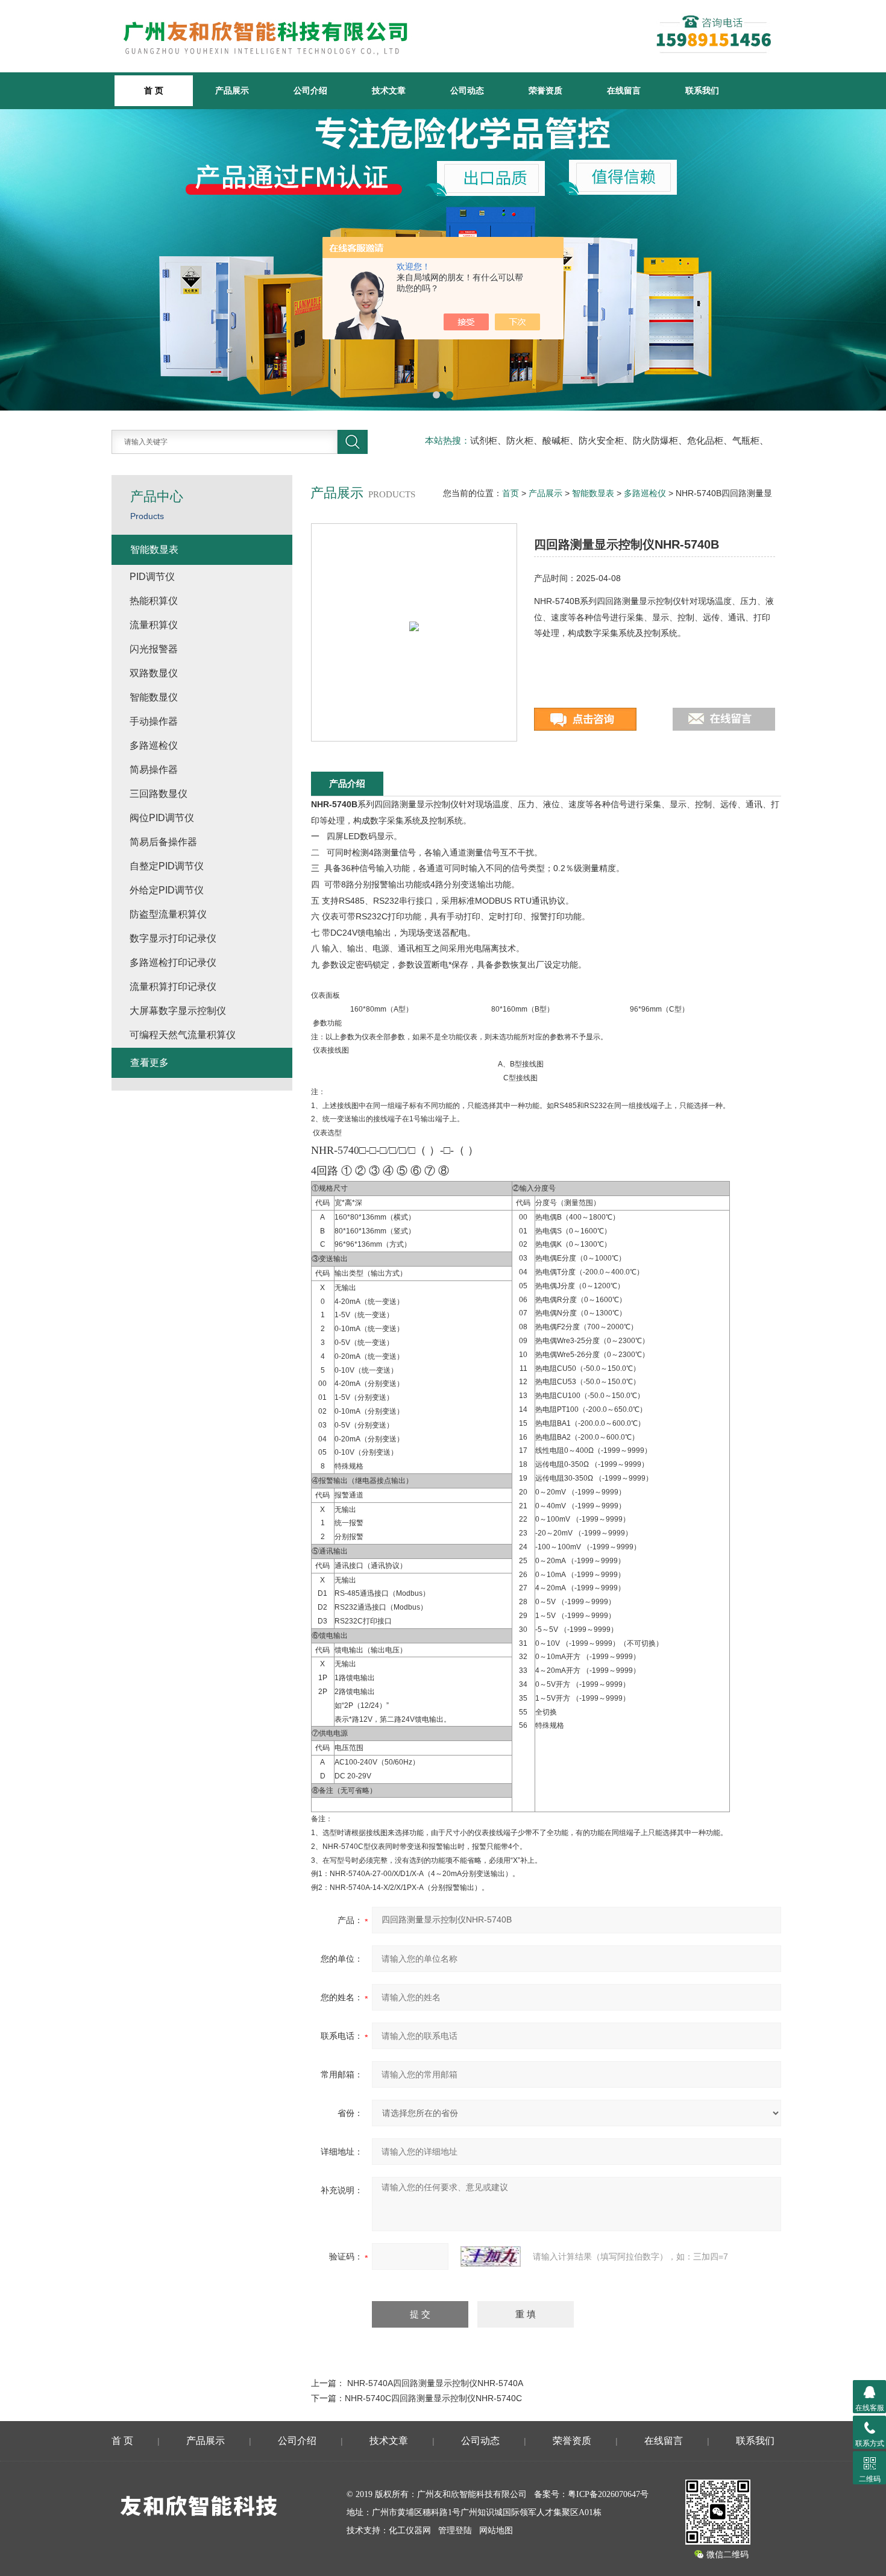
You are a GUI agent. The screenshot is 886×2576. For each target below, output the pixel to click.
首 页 (122, 2441)
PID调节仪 (152, 577)
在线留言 (624, 90)
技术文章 (389, 90)
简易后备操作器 (163, 842)
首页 (511, 493)
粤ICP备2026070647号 (608, 2494)
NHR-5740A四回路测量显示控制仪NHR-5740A (435, 2383)
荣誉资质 (545, 90)
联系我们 (702, 90)
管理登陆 (455, 2530)
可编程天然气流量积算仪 (183, 1035)
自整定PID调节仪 (167, 866)
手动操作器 (154, 721)
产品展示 (232, 90)
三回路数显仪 (159, 794)
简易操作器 (154, 770)
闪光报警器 (154, 649)
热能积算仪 (154, 601)
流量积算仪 (154, 625)
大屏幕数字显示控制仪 (178, 1011)
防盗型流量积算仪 (168, 914)
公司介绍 (310, 90)
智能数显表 (593, 493)
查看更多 (149, 1063)
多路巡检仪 (645, 493)
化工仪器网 (410, 2530)
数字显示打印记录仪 (173, 938)
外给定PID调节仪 (167, 890)
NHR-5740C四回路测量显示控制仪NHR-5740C (433, 2398)
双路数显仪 (154, 673)
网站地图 (496, 2530)
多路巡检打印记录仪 (173, 962)
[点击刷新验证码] (491, 2256)
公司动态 (467, 90)
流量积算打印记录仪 (173, 987)
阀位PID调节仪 (162, 818)
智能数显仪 (154, 697)
